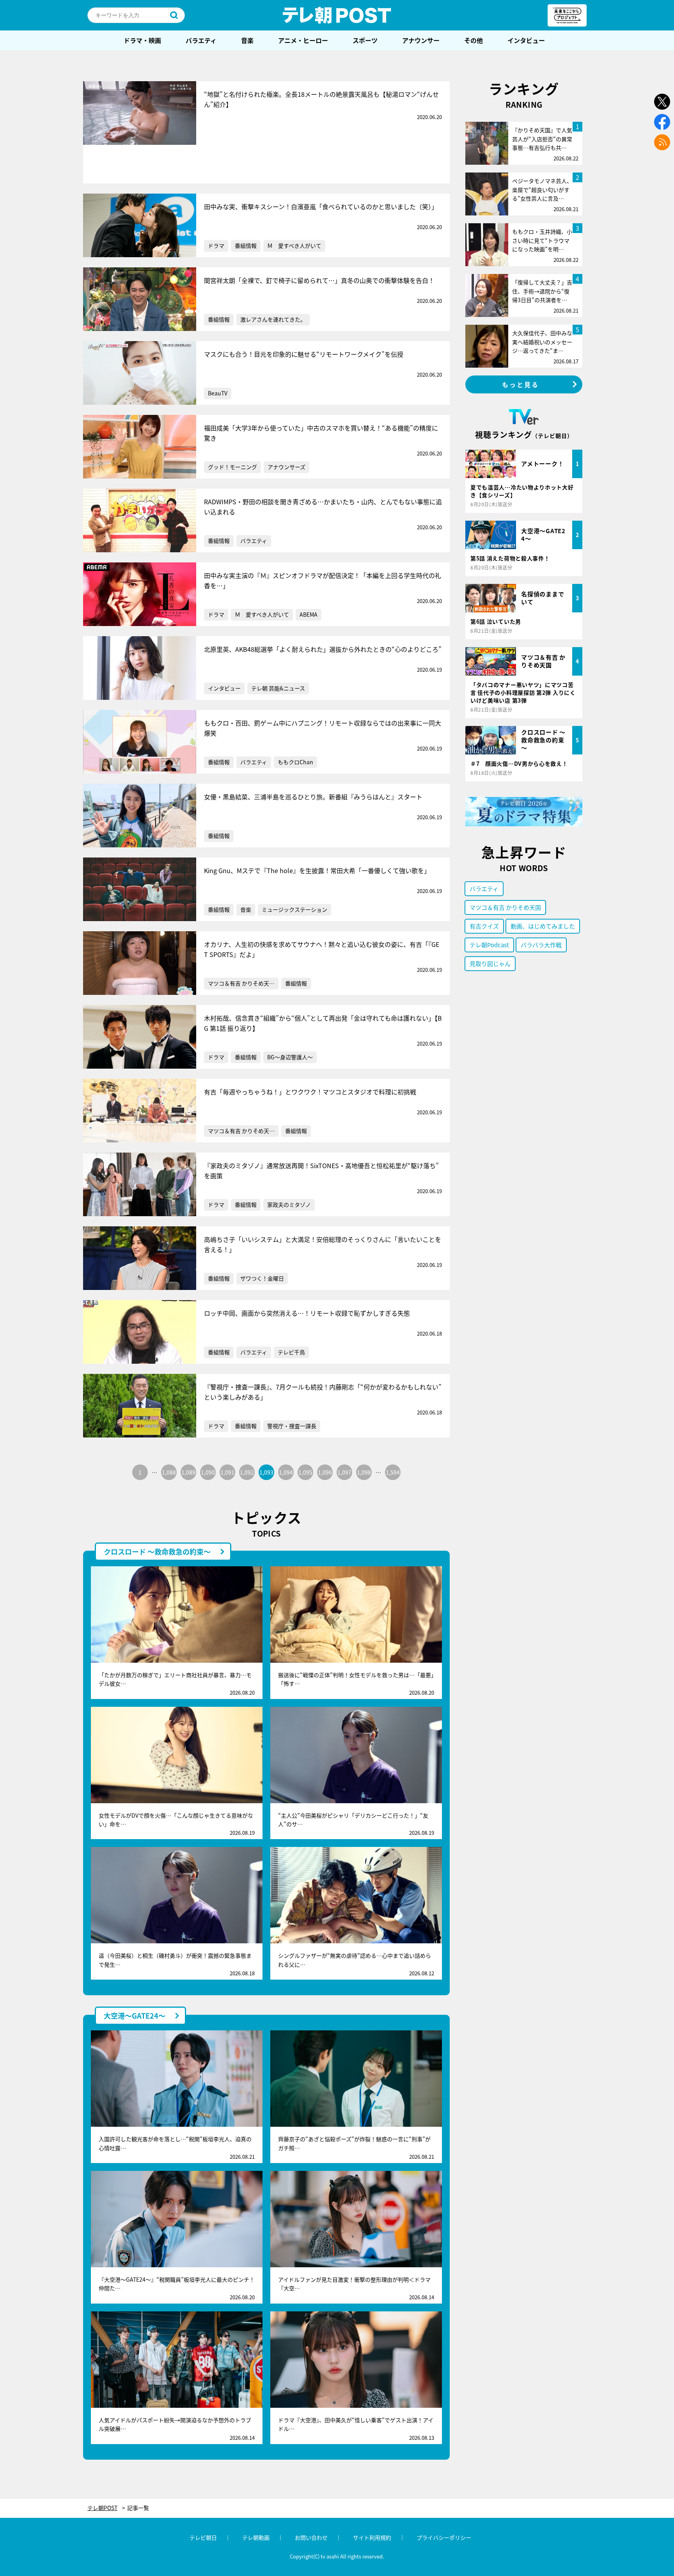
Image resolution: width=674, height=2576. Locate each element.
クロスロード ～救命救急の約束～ (157, 1551)
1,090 (208, 1472)
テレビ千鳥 (291, 1352)
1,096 (325, 1472)
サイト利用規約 (372, 2537)
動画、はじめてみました (543, 926)
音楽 (247, 40)
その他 (474, 40)
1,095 (305, 1472)
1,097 (344, 1472)
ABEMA (309, 614)
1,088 (169, 1472)
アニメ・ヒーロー (303, 40)
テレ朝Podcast (489, 945)
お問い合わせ (311, 2537)
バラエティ (201, 40)
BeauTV (218, 393)
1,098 (364, 1472)
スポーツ (365, 40)
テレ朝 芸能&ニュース (278, 688)
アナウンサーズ (286, 467)
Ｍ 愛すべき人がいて (294, 246)
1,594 (393, 1472)
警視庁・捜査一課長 (292, 1426)
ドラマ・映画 (142, 40)
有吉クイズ (484, 926)
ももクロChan (295, 762)
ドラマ (216, 246)
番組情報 (246, 246)
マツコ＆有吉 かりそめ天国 (505, 907)
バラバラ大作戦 (541, 945)
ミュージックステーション (294, 909)
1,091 (227, 1472)
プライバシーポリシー (444, 2537)
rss (662, 142)
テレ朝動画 (256, 2537)
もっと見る (521, 384)
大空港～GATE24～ (135, 2016)
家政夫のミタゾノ (289, 1204)
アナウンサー (421, 40)
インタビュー (526, 40)
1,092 (247, 1472)
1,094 (286, 1472)
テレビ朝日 (203, 2537)
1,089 (188, 1472)
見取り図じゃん (490, 963)
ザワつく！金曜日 (262, 1278)
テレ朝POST (337, 15)
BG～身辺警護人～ (290, 1057)
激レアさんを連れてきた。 (273, 319)
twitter (662, 102)
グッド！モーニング (232, 467)
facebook (662, 122)
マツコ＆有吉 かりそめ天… (241, 983)
